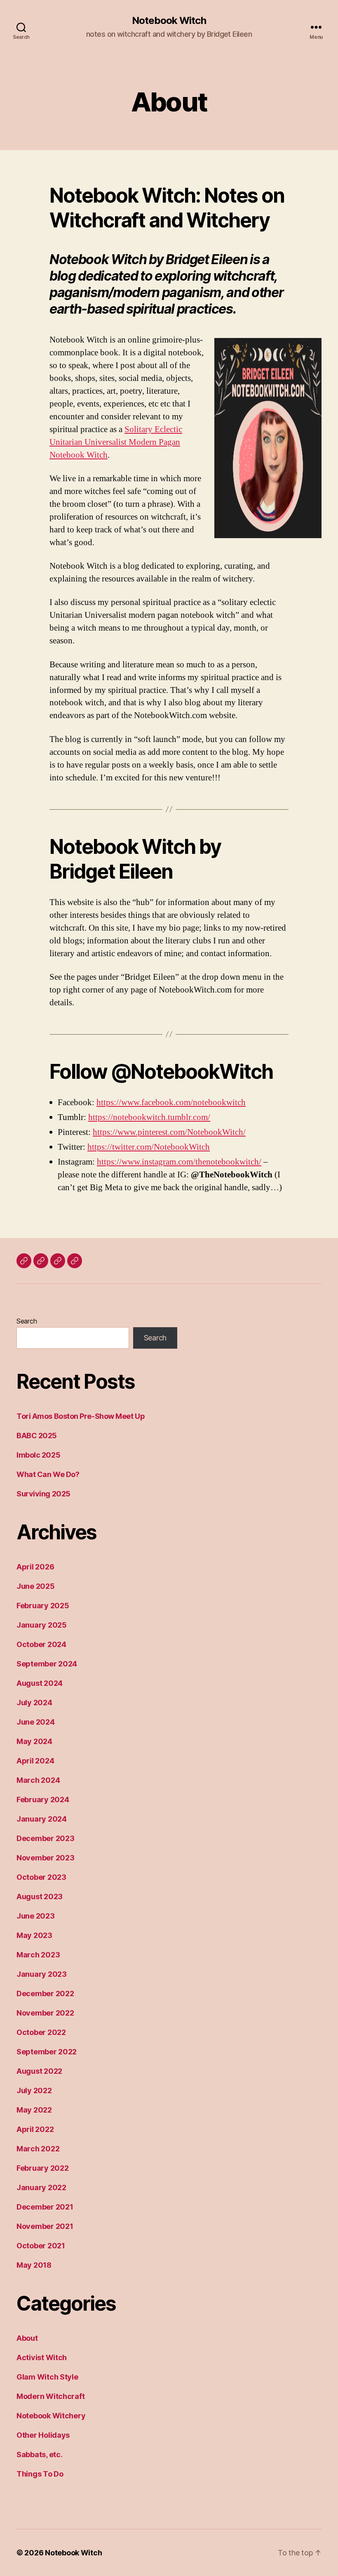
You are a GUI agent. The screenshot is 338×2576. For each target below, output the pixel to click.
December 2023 (46, 1838)
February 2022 (43, 2168)
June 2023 (36, 1916)
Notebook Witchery (51, 2416)
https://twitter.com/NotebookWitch (149, 1147)
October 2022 (41, 2032)
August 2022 (39, 2071)
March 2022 (38, 2149)
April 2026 (35, 1567)
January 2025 (42, 1625)
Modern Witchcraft (50, 2396)
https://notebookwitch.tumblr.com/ (149, 1117)
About (27, 2338)
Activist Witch (42, 2357)
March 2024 (38, 1780)
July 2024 (34, 1703)
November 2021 (45, 2226)
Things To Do (40, 2474)
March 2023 (38, 1955)
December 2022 (45, 1993)
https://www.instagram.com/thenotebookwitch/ (179, 1162)
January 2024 (42, 1819)
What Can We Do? (48, 1474)
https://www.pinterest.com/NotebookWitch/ (169, 1132)
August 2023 (40, 1897)
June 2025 (36, 1586)
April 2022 (35, 2129)
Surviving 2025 (43, 1494)
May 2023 (34, 1935)
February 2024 (43, 1800)
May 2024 (34, 1741)
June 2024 (36, 1722)
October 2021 (41, 2246)
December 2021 (45, 2207)
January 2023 (42, 1974)
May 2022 (34, 2110)
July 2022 (34, 2090)
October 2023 (41, 1877)
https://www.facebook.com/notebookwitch (171, 1102)
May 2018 (34, 2265)
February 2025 (43, 1606)
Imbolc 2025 (38, 1455)
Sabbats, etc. (40, 2454)
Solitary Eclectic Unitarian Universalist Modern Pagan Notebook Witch (116, 442)
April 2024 (35, 1761)
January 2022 (41, 2187)
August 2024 (40, 1683)
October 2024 (41, 1644)
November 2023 (46, 1858)
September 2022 (47, 2052)
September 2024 (47, 1664)
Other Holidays (43, 2435)
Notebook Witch (169, 21)
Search (27, 1321)
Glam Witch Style (47, 2377)
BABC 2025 (37, 1436)
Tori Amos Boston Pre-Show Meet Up (81, 1416)
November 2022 (45, 2013)
